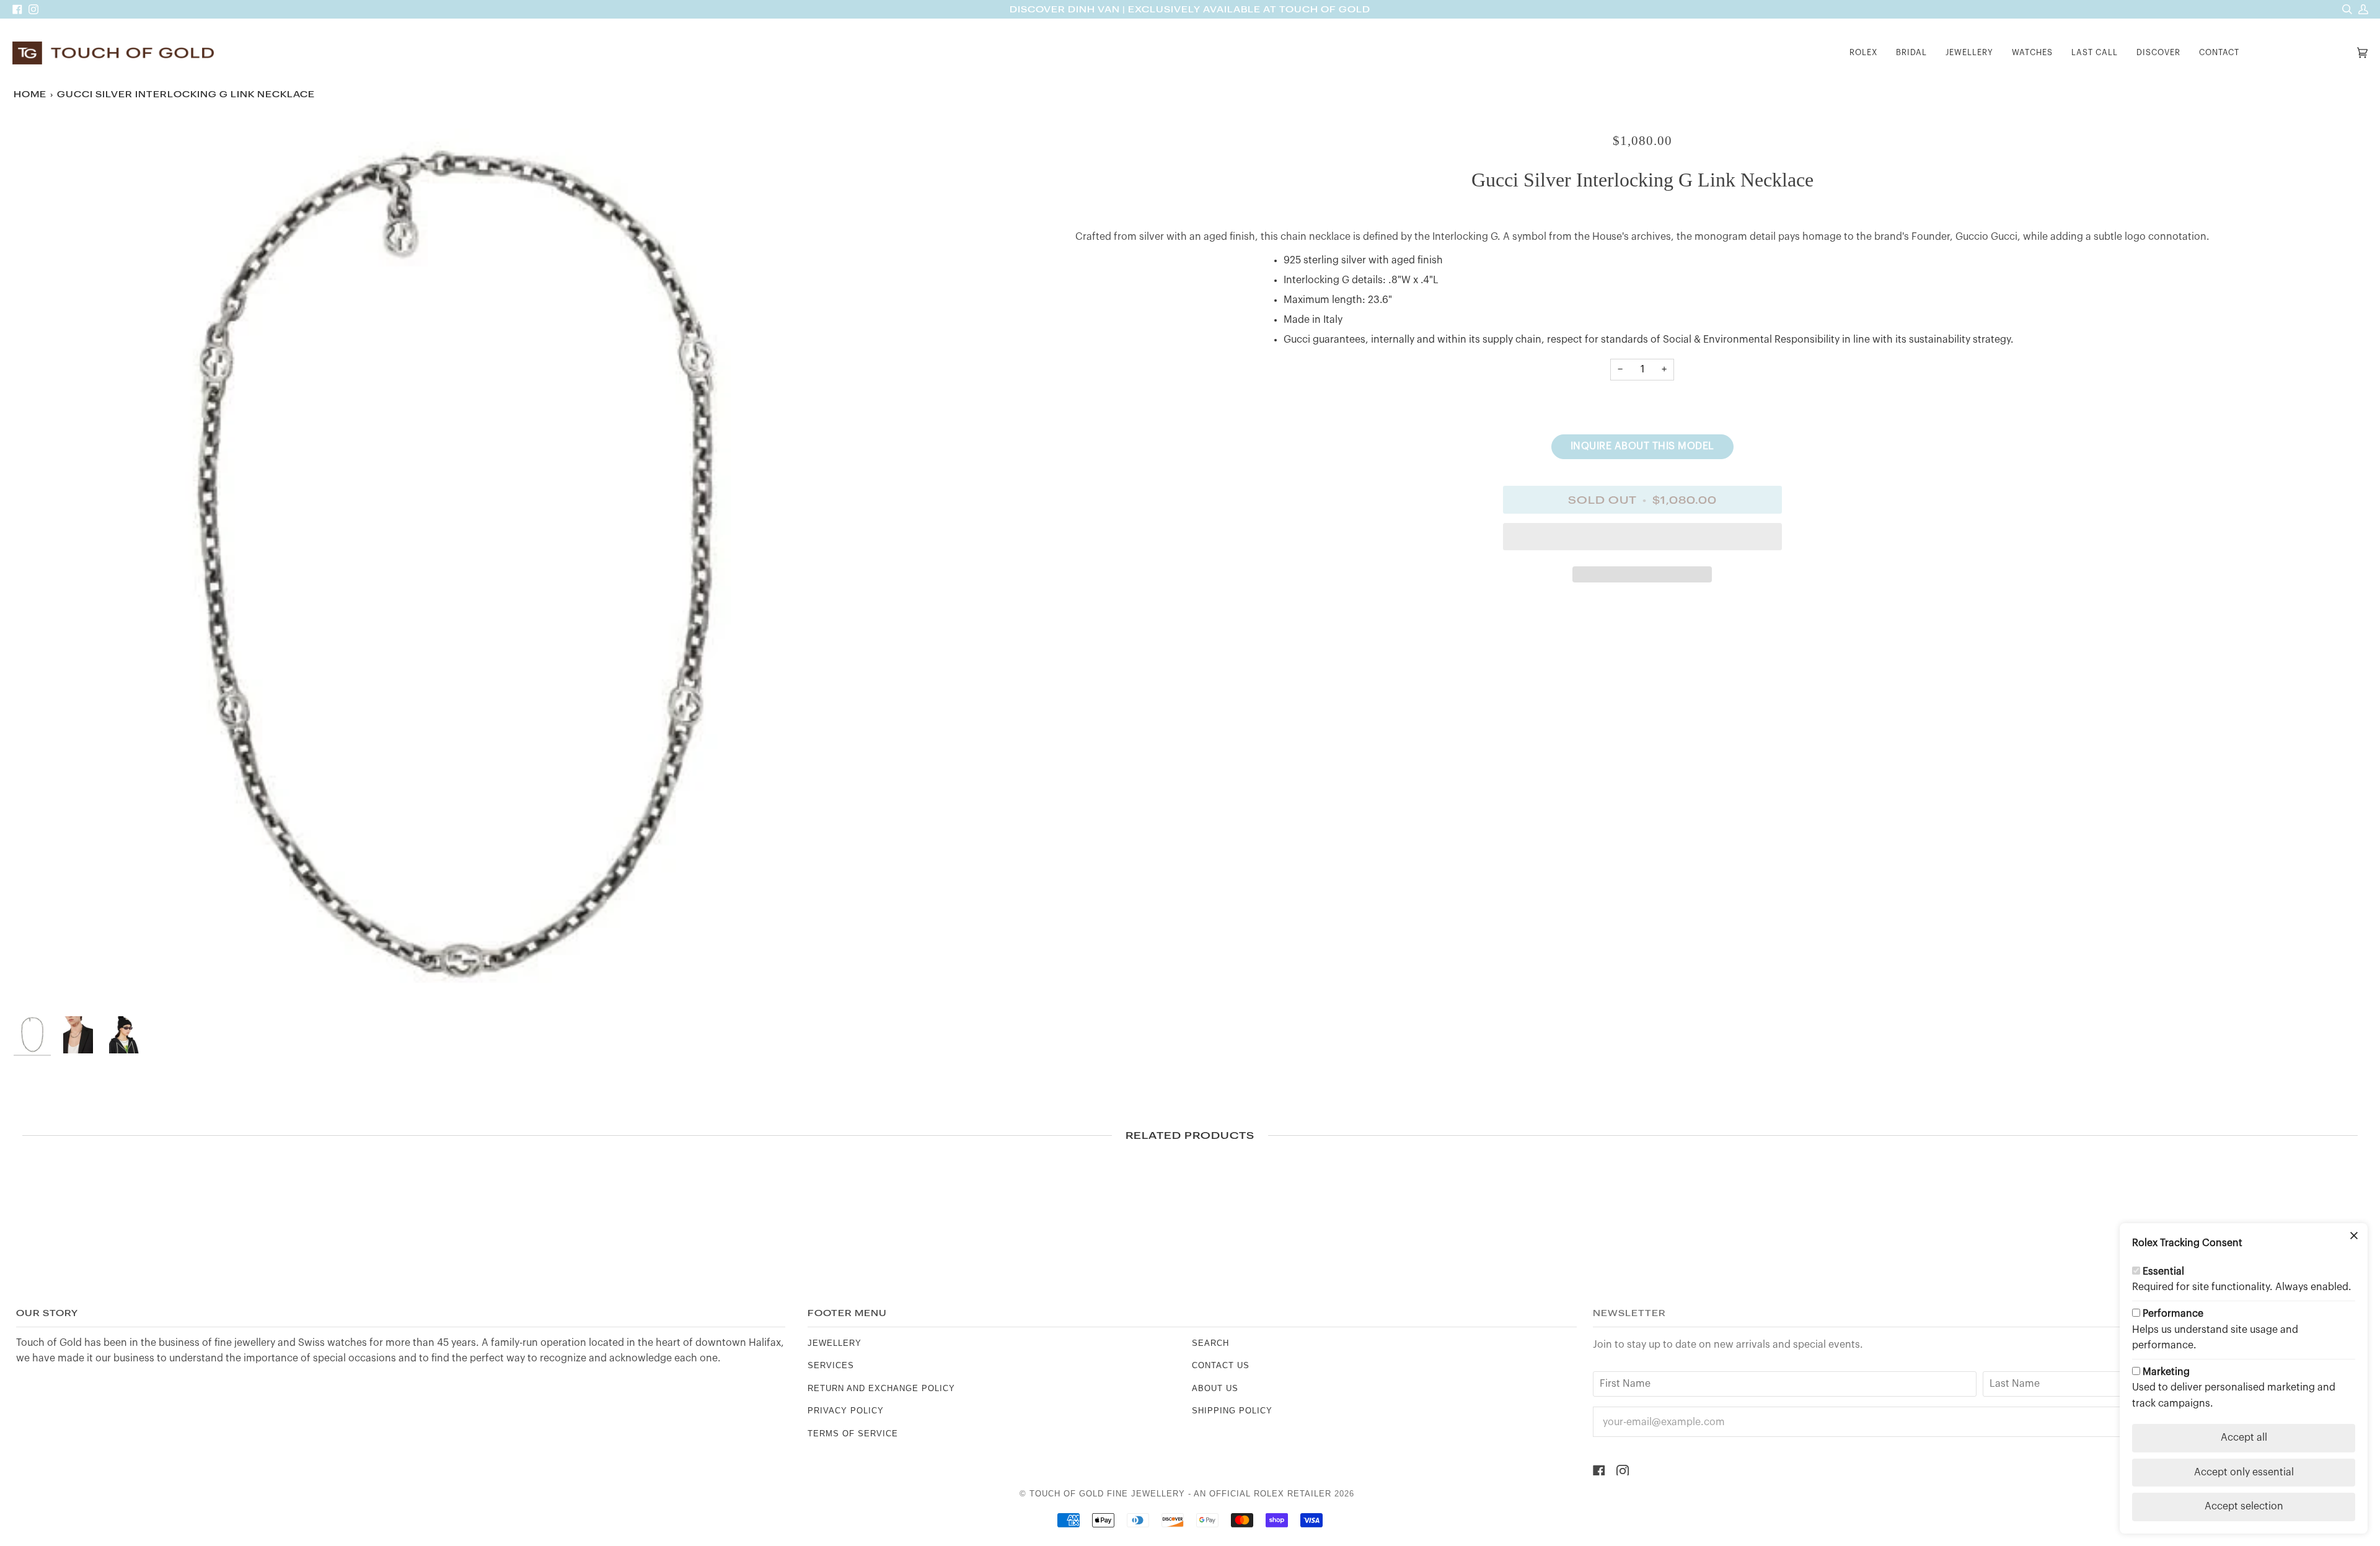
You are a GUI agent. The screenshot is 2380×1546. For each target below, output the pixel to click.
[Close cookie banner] (2354, 1237)
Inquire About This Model (1642, 446)
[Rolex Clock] (2301, 53)
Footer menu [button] (847, 1313)
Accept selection (2244, 1506)
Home (30, 94)
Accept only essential (2244, 1472)
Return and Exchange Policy (881, 1388)
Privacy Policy (846, 1411)
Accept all (2244, 1438)
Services (831, 1365)
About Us (1215, 1388)
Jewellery (835, 1343)
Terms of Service (853, 1434)
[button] (1863, 53)
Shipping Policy (1232, 1411)
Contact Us (1221, 1365)
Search (1210, 1343)
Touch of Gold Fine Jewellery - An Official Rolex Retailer (1180, 1494)
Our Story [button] (47, 1313)
